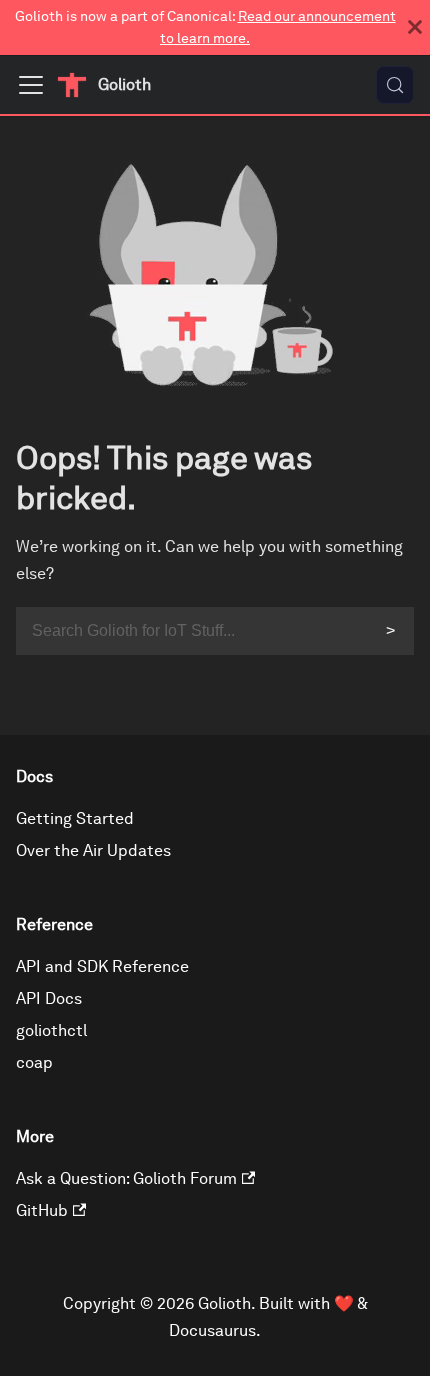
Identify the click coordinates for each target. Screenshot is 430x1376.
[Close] (415, 27)
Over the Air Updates (93, 850)
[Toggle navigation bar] (31, 85)
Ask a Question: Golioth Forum (126, 1178)
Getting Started (75, 818)
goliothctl (51, 1030)
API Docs (49, 998)
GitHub (42, 1210)
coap (34, 1062)
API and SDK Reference (102, 966)
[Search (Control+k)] (395, 85)
